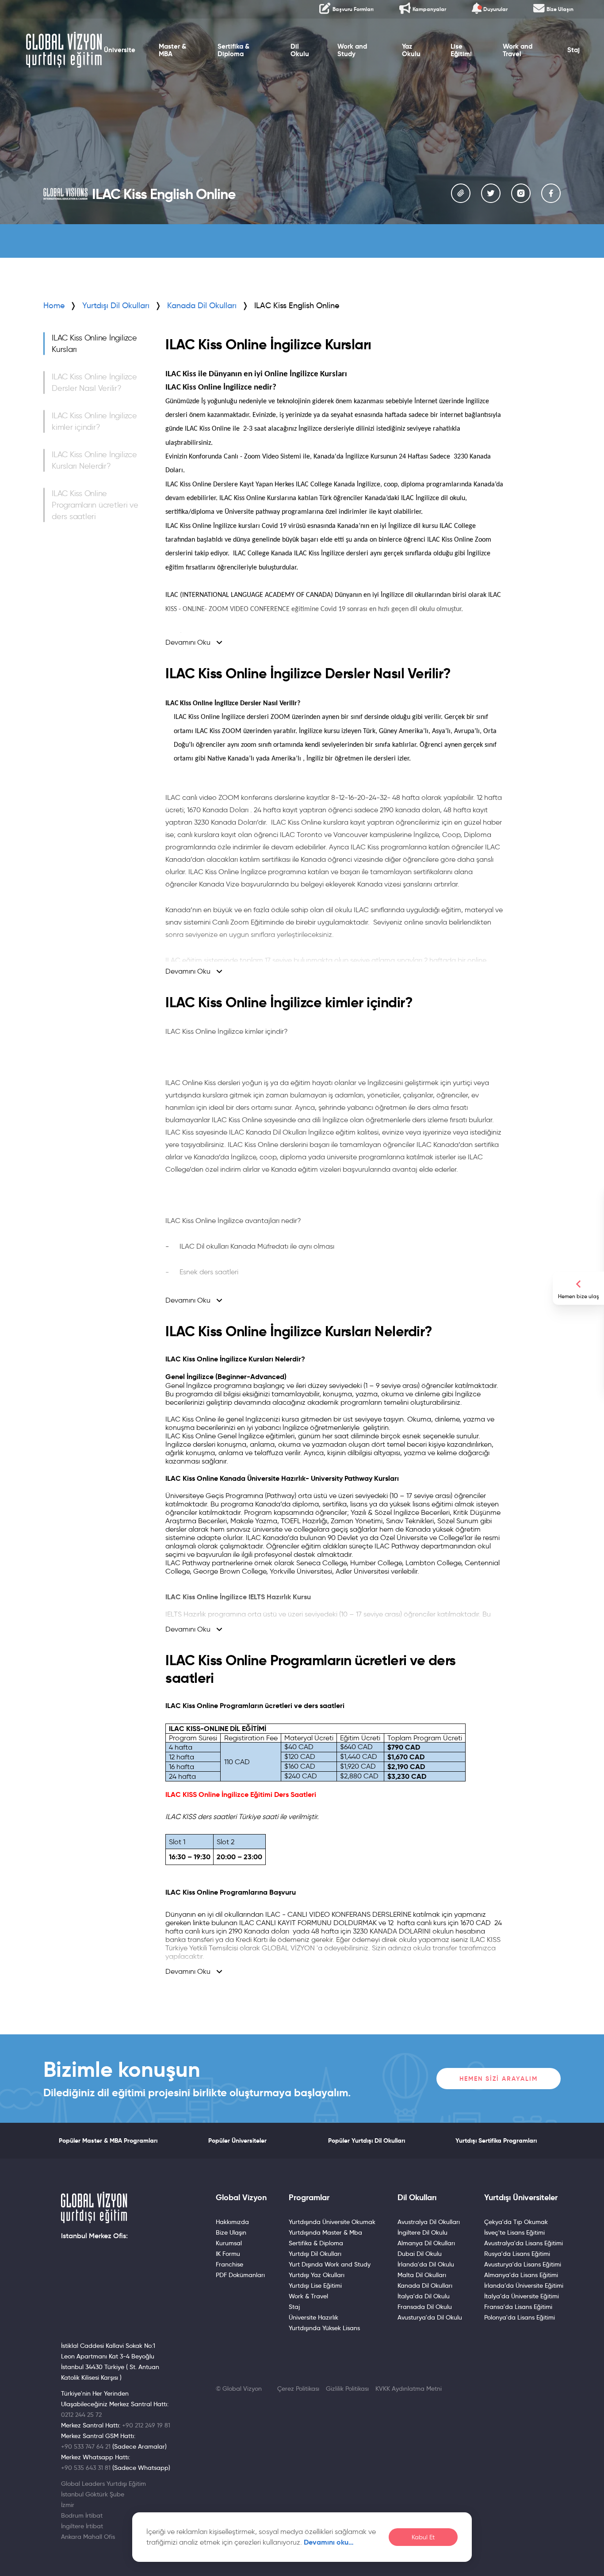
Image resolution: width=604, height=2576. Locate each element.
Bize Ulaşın (231, 2232)
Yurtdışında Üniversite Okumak (332, 2222)
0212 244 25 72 (81, 2415)
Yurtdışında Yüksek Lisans (324, 2328)
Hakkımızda (232, 2222)
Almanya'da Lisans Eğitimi (521, 2275)
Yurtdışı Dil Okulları (116, 306)
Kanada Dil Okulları (425, 2286)
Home (54, 306)
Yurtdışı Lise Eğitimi (315, 2286)
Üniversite (120, 50)
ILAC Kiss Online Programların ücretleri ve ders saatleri (95, 505)
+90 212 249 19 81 (146, 2425)
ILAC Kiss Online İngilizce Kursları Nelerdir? (94, 460)
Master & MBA (172, 50)
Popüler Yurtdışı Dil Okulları (367, 2140)
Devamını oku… (329, 2542)
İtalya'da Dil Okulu (424, 2296)
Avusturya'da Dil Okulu (430, 2317)
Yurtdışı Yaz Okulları (317, 2275)
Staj (573, 50)
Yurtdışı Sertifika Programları (496, 2140)
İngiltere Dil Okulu (422, 2232)
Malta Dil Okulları (422, 2275)
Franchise (229, 2264)
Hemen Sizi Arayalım (499, 2079)
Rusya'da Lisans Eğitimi (517, 2254)
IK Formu (228, 2254)
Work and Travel (518, 50)
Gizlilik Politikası (347, 2389)
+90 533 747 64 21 (86, 2446)
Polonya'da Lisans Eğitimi (520, 2317)
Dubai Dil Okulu (420, 2254)
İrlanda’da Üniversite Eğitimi (524, 2286)
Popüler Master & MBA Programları (108, 2140)
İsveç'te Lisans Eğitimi (514, 2232)
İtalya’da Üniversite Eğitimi (522, 2296)
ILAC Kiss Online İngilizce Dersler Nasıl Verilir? (94, 382)
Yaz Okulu (411, 50)
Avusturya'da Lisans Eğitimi (523, 2264)
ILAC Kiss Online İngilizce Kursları (94, 344)
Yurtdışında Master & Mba (325, 2232)
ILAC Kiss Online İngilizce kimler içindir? (94, 421)
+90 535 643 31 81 (86, 2468)
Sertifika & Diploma (233, 50)
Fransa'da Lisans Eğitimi (518, 2307)
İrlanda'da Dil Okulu (426, 2264)
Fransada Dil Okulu (425, 2307)
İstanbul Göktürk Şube (93, 2494)
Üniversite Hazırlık (313, 2317)
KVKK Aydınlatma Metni (409, 2389)
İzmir (68, 2505)
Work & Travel (308, 2296)
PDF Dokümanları (240, 2275)
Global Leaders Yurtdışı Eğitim (103, 2484)
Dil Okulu (300, 50)
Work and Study (352, 50)
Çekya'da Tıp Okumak (516, 2222)
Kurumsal (229, 2243)
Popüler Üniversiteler (237, 2140)
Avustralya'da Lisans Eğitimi (524, 2243)
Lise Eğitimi (461, 50)
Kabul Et (423, 2537)
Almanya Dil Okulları (426, 2243)
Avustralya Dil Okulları (429, 2222)
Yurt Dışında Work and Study (330, 2264)
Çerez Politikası (298, 2389)
